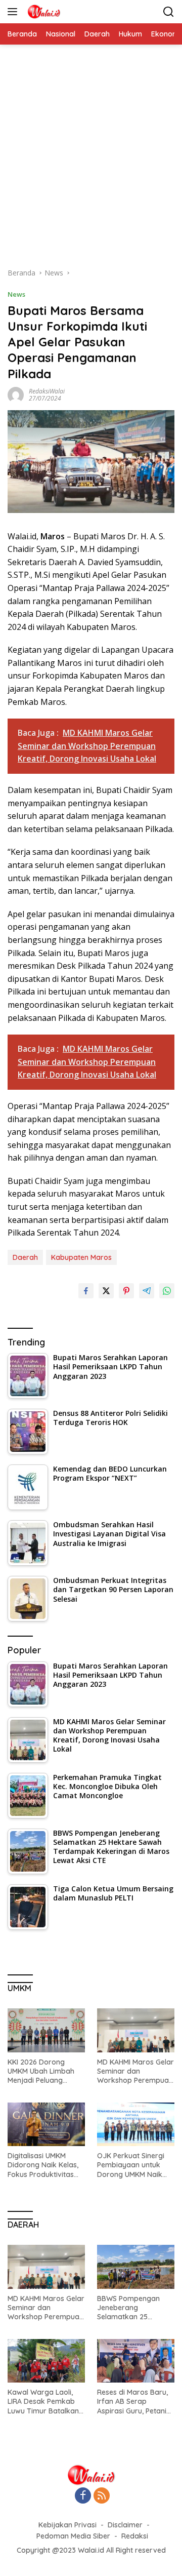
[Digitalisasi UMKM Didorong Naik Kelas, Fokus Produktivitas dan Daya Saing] (46, 2124)
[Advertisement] (91, 161)
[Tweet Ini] (106, 1291)
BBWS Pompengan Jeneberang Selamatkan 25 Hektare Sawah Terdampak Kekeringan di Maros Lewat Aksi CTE (132, 2308)
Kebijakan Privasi (67, 2525)
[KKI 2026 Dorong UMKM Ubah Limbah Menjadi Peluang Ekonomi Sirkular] (46, 2030)
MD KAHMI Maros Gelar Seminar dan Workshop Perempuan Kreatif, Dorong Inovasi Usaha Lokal (135, 2071)
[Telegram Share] (147, 1291)
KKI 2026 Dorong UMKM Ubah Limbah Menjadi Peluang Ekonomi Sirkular (41, 2071)
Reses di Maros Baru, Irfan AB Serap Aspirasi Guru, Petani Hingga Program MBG (134, 2402)
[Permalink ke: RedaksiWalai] (16, 394)
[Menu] (14, 12)
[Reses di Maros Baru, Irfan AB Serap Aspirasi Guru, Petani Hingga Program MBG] (136, 2361)
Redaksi (135, 2536)
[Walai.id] (42, 12)
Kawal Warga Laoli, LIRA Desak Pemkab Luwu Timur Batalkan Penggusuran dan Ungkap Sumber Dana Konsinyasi (45, 2402)
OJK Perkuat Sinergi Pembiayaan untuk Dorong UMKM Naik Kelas (131, 2165)
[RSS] (102, 2496)
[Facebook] (83, 2496)
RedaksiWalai (47, 391)
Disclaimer (125, 2525)
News (16, 294)
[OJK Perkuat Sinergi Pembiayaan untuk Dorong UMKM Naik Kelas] (136, 2124)
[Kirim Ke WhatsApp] (167, 1291)
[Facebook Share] (86, 1291)
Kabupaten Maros (81, 1257)
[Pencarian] (169, 12)
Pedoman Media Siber (73, 2536)
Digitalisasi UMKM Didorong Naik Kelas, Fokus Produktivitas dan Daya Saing (43, 2165)
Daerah (25, 1257)
